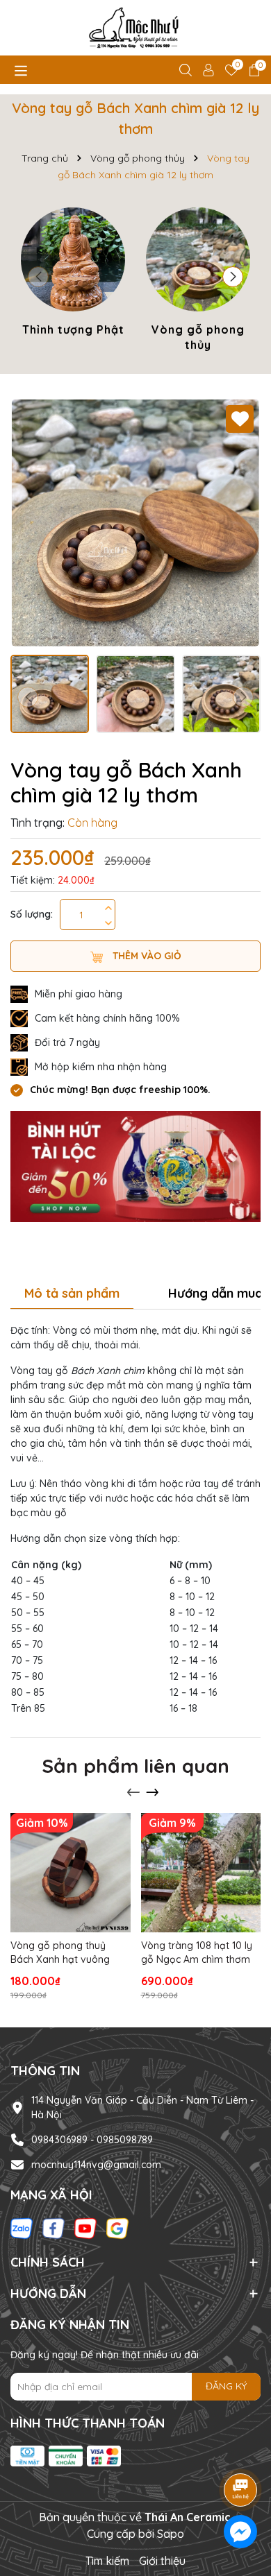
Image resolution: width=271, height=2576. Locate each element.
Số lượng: (32, 914)
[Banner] (135, 1165)
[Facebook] (54, 2228)
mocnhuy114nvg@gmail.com (96, 2165)
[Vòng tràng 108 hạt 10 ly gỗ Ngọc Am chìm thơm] (201, 1873)
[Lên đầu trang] (241, 2451)
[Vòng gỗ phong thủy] (198, 282)
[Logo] (135, 28)
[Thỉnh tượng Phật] (73, 274)
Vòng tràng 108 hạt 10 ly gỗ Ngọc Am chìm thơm (197, 1952)
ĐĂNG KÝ (226, 2386)
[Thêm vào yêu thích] (240, 419)
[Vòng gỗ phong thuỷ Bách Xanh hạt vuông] (71, 1873)
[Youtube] (85, 2228)
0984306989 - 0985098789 (92, 2140)
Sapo (171, 2534)
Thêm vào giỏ (146, 956)
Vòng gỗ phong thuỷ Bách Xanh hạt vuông (60, 1952)
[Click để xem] (135, 523)
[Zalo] (22, 2228)
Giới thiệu (162, 2561)
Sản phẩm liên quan (135, 1766)
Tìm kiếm (107, 2561)
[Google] (117, 2228)
